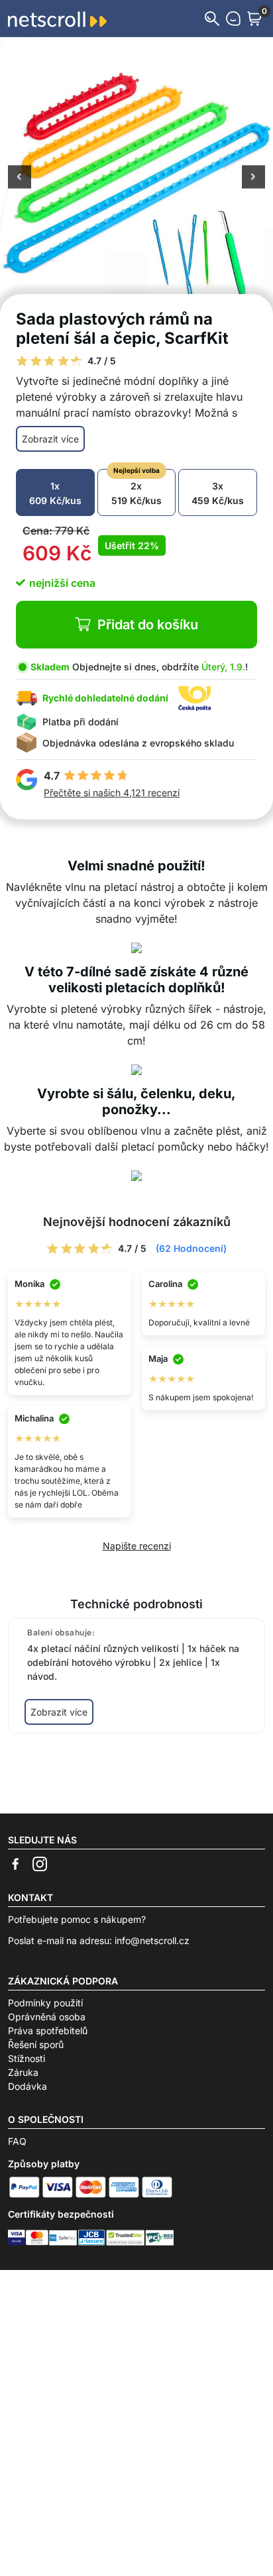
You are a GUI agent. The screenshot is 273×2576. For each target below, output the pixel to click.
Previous (20, 178)
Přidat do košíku (148, 625)
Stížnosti (27, 2058)
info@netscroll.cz (152, 1940)
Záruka (23, 2072)
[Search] (212, 19)
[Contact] (233, 19)
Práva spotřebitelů (48, 2031)
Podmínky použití (45, 2003)
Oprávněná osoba (47, 2017)
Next (253, 178)
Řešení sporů (36, 2044)
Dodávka (27, 2086)
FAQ (17, 2141)
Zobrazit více (50, 439)
